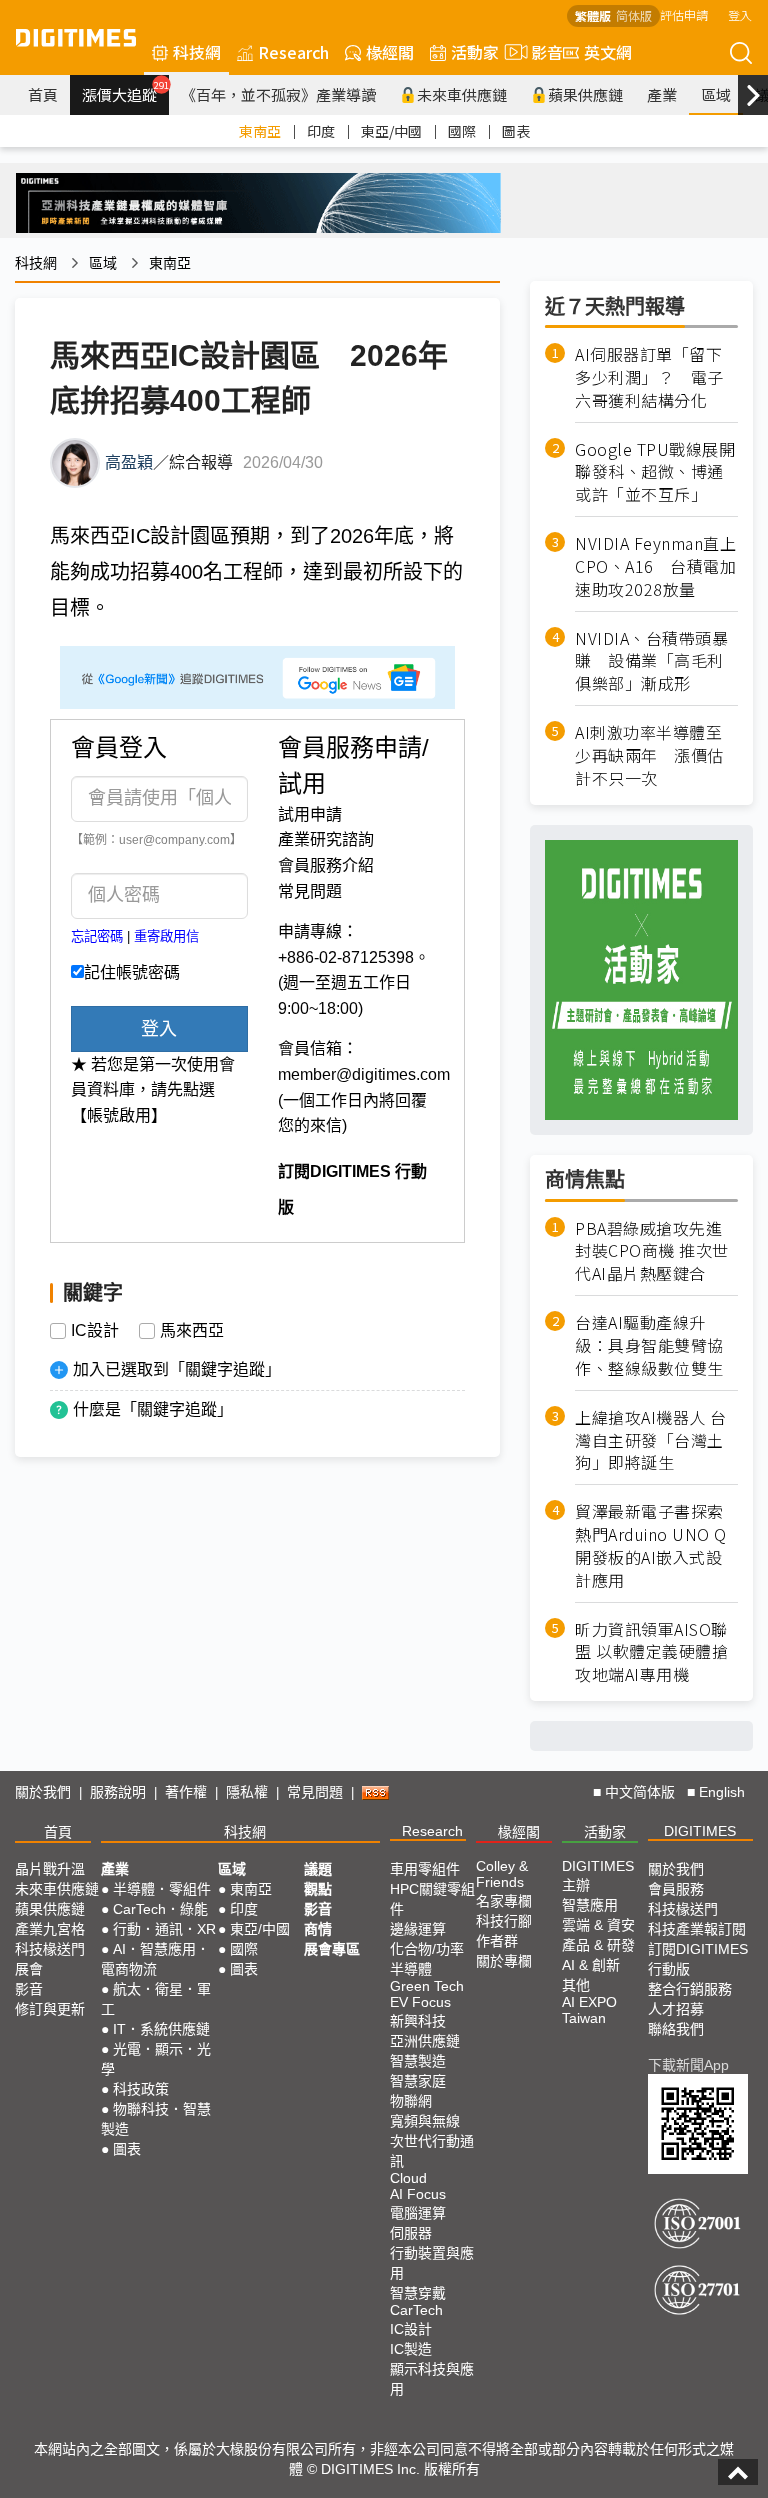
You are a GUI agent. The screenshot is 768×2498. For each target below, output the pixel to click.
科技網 (197, 52)
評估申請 (684, 14)
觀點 (318, 1889)
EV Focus (420, 2002)
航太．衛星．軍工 (156, 1999)
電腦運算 (418, 2213)
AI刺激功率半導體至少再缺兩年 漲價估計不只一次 (649, 755)
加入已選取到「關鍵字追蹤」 (177, 1369)
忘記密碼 (97, 936)
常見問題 (310, 891)
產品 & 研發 (598, 1945)
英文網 (608, 52)
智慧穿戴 (418, 2293)
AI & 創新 (591, 1965)
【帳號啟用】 (119, 1115)
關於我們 (43, 1792)
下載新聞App (688, 2065)
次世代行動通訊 (432, 2151)
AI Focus (418, 2194)
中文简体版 (640, 1792)
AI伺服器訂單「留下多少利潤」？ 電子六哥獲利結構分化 (649, 377)
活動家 (475, 52)
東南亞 (260, 131)
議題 (318, 1869)
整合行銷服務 (690, 1989)
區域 (716, 94)
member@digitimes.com (364, 1074)
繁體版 (593, 15)
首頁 (43, 94)
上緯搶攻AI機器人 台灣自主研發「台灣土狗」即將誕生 (651, 1440)
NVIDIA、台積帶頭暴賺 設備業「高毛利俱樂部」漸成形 (651, 661)
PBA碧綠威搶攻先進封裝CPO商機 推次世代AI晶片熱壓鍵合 (652, 1251)
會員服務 (676, 1889)
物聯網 (411, 2101)
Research (293, 52)
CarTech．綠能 (160, 1909)
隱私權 (247, 1792)
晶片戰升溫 (50, 1869)
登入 (740, 14)
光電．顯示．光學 (156, 2059)
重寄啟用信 (166, 936)
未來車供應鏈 (462, 94)
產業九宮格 (50, 1929)
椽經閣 (390, 52)
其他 (576, 1985)
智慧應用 (590, 1905)
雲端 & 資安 (598, 1925)
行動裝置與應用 (432, 2263)
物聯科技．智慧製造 (156, 2119)
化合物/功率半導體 (427, 1959)
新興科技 (418, 2021)
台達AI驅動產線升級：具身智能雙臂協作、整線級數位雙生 (649, 1345)
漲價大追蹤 (125, 92)
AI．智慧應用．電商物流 (155, 1959)
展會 (29, 1969)
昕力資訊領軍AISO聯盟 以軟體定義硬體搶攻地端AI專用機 (651, 1652)
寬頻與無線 (425, 2121)
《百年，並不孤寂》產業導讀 (278, 94)
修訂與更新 (50, 2009)
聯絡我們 (676, 2029)
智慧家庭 (418, 2081)
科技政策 (141, 2089)
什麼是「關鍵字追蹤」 (153, 1409)
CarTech (416, 2310)
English (722, 1792)
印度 (321, 131)
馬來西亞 (192, 1331)
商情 (318, 1929)
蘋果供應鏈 (585, 94)
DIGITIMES (700, 1831)
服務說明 (118, 1792)
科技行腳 (504, 1921)
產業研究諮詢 (326, 839)
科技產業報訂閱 (697, 1929)
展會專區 (332, 1949)
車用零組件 (425, 1869)
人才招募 (676, 2009)
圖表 (516, 131)
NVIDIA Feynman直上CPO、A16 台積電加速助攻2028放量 (655, 566)
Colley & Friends (502, 1874)
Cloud (408, 2178)
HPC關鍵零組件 (432, 1899)
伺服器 (411, 2233)
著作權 (186, 1792)
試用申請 (310, 814)
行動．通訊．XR (164, 1929)
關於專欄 (504, 1961)
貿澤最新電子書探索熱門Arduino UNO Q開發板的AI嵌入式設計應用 (651, 1546)
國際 (462, 131)
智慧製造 (418, 2061)
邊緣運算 (418, 1929)
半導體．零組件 (162, 1889)
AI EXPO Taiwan (589, 2010)
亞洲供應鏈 (425, 2041)
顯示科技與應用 (432, 2379)
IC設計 (95, 1331)
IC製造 (411, 2349)
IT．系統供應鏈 (161, 2029)
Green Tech (427, 1986)
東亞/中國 (391, 131)
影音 (539, 52)
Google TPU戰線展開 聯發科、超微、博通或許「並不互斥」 (656, 472)
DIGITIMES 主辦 (598, 1875)
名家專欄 (504, 1901)
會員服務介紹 (326, 865)
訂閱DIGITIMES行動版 (698, 1959)
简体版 (634, 15)
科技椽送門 (50, 1949)
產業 (662, 94)
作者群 (497, 1941)
